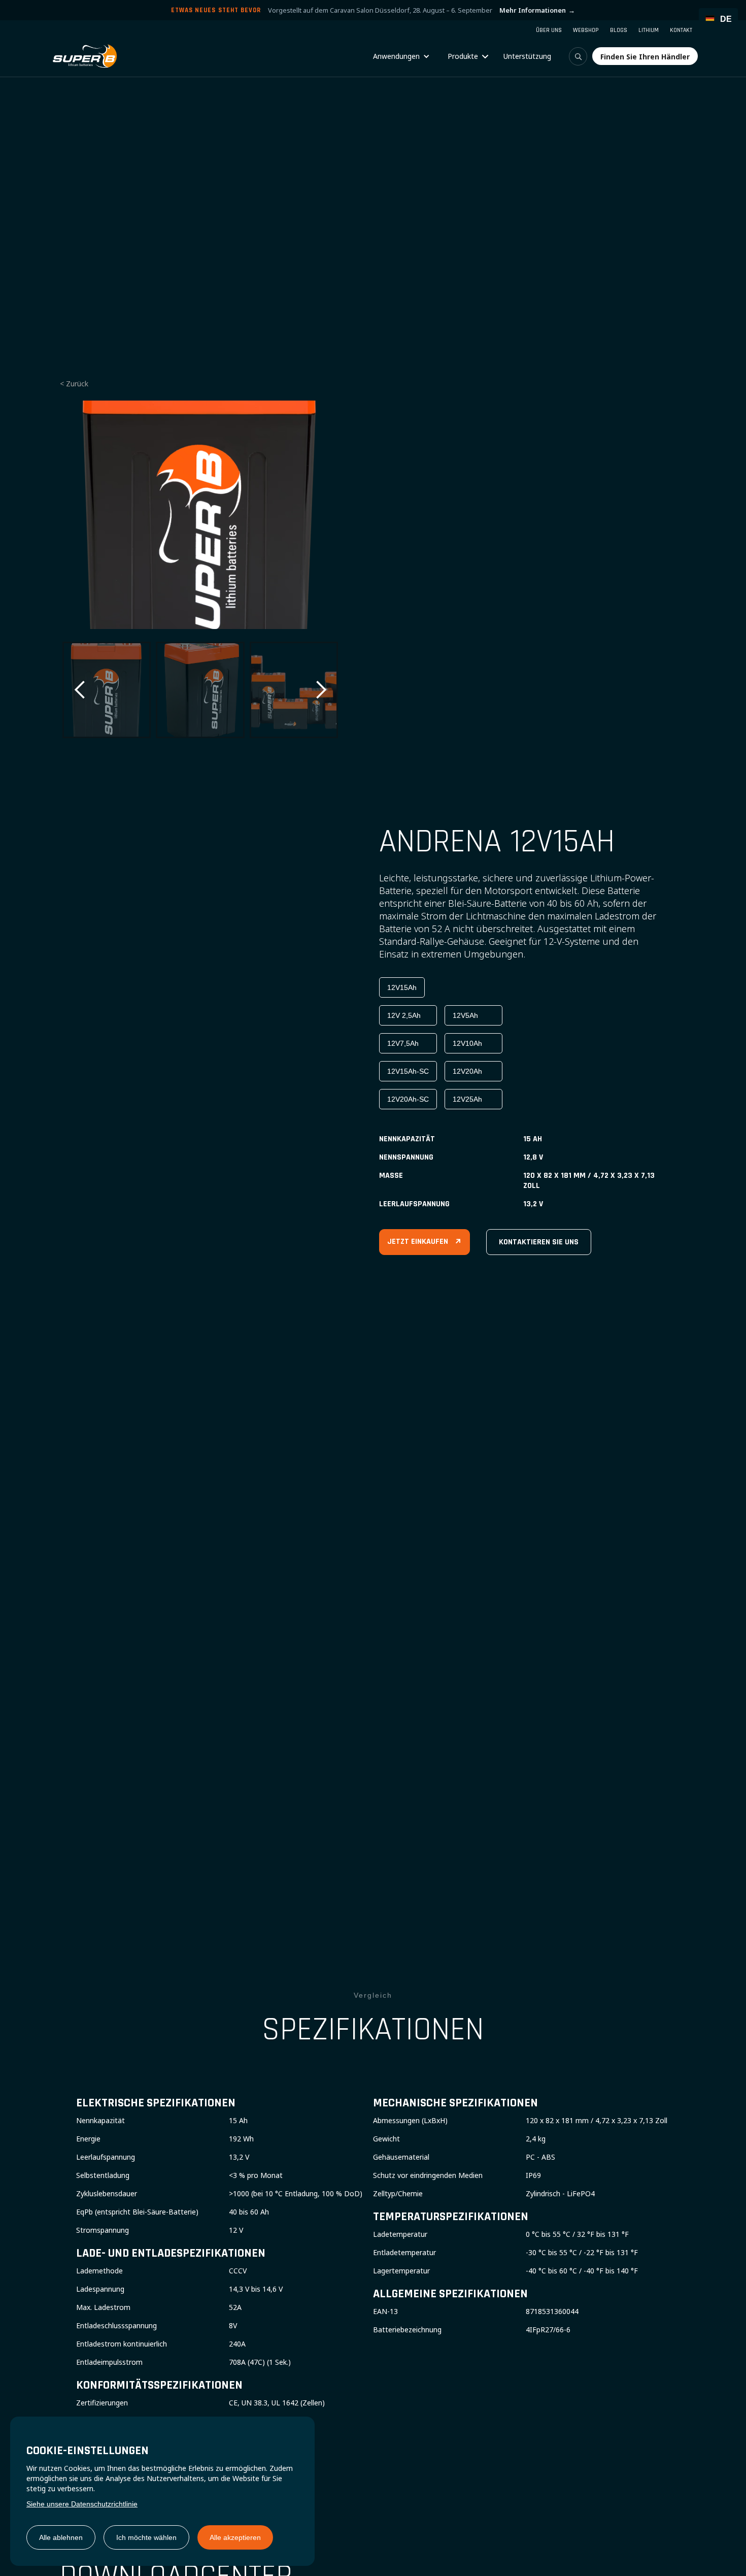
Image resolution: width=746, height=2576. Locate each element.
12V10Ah (467, 1043)
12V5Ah (465, 1015)
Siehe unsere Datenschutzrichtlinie (82, 2504)
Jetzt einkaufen (425, 1242)
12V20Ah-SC (408, 1099)
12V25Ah (467, 1099)
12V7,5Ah (403, 1043)
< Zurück (74, 384)
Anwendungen (396, 56)
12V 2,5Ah (404, 1015)
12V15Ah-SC (408, 1071)
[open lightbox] (200, 515)
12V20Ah (467, 1071)
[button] (401, 56)
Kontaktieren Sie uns (539, 1242)
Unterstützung (527, 56)
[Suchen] (578, 56)
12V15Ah (402, 987)
